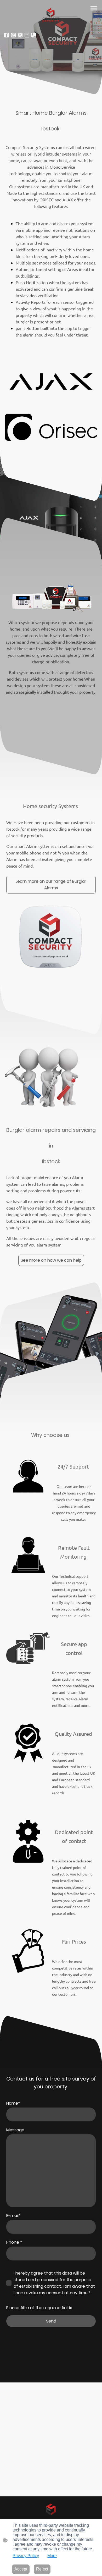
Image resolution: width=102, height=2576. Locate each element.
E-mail (13, 2216)
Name (13, 2103)
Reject (42, 2569)
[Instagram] (13, 35)
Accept (21, 2569)
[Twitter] (20, 35)
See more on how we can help (51, 1260)
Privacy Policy (26, 2556)
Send (51, 2321)
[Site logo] (51, 16)
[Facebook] (7, 35)
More (52, 2556)
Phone (14, 2242)
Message (15, 2130)
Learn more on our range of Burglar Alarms (51, 885)
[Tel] (34, 35)
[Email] (27, 35)
